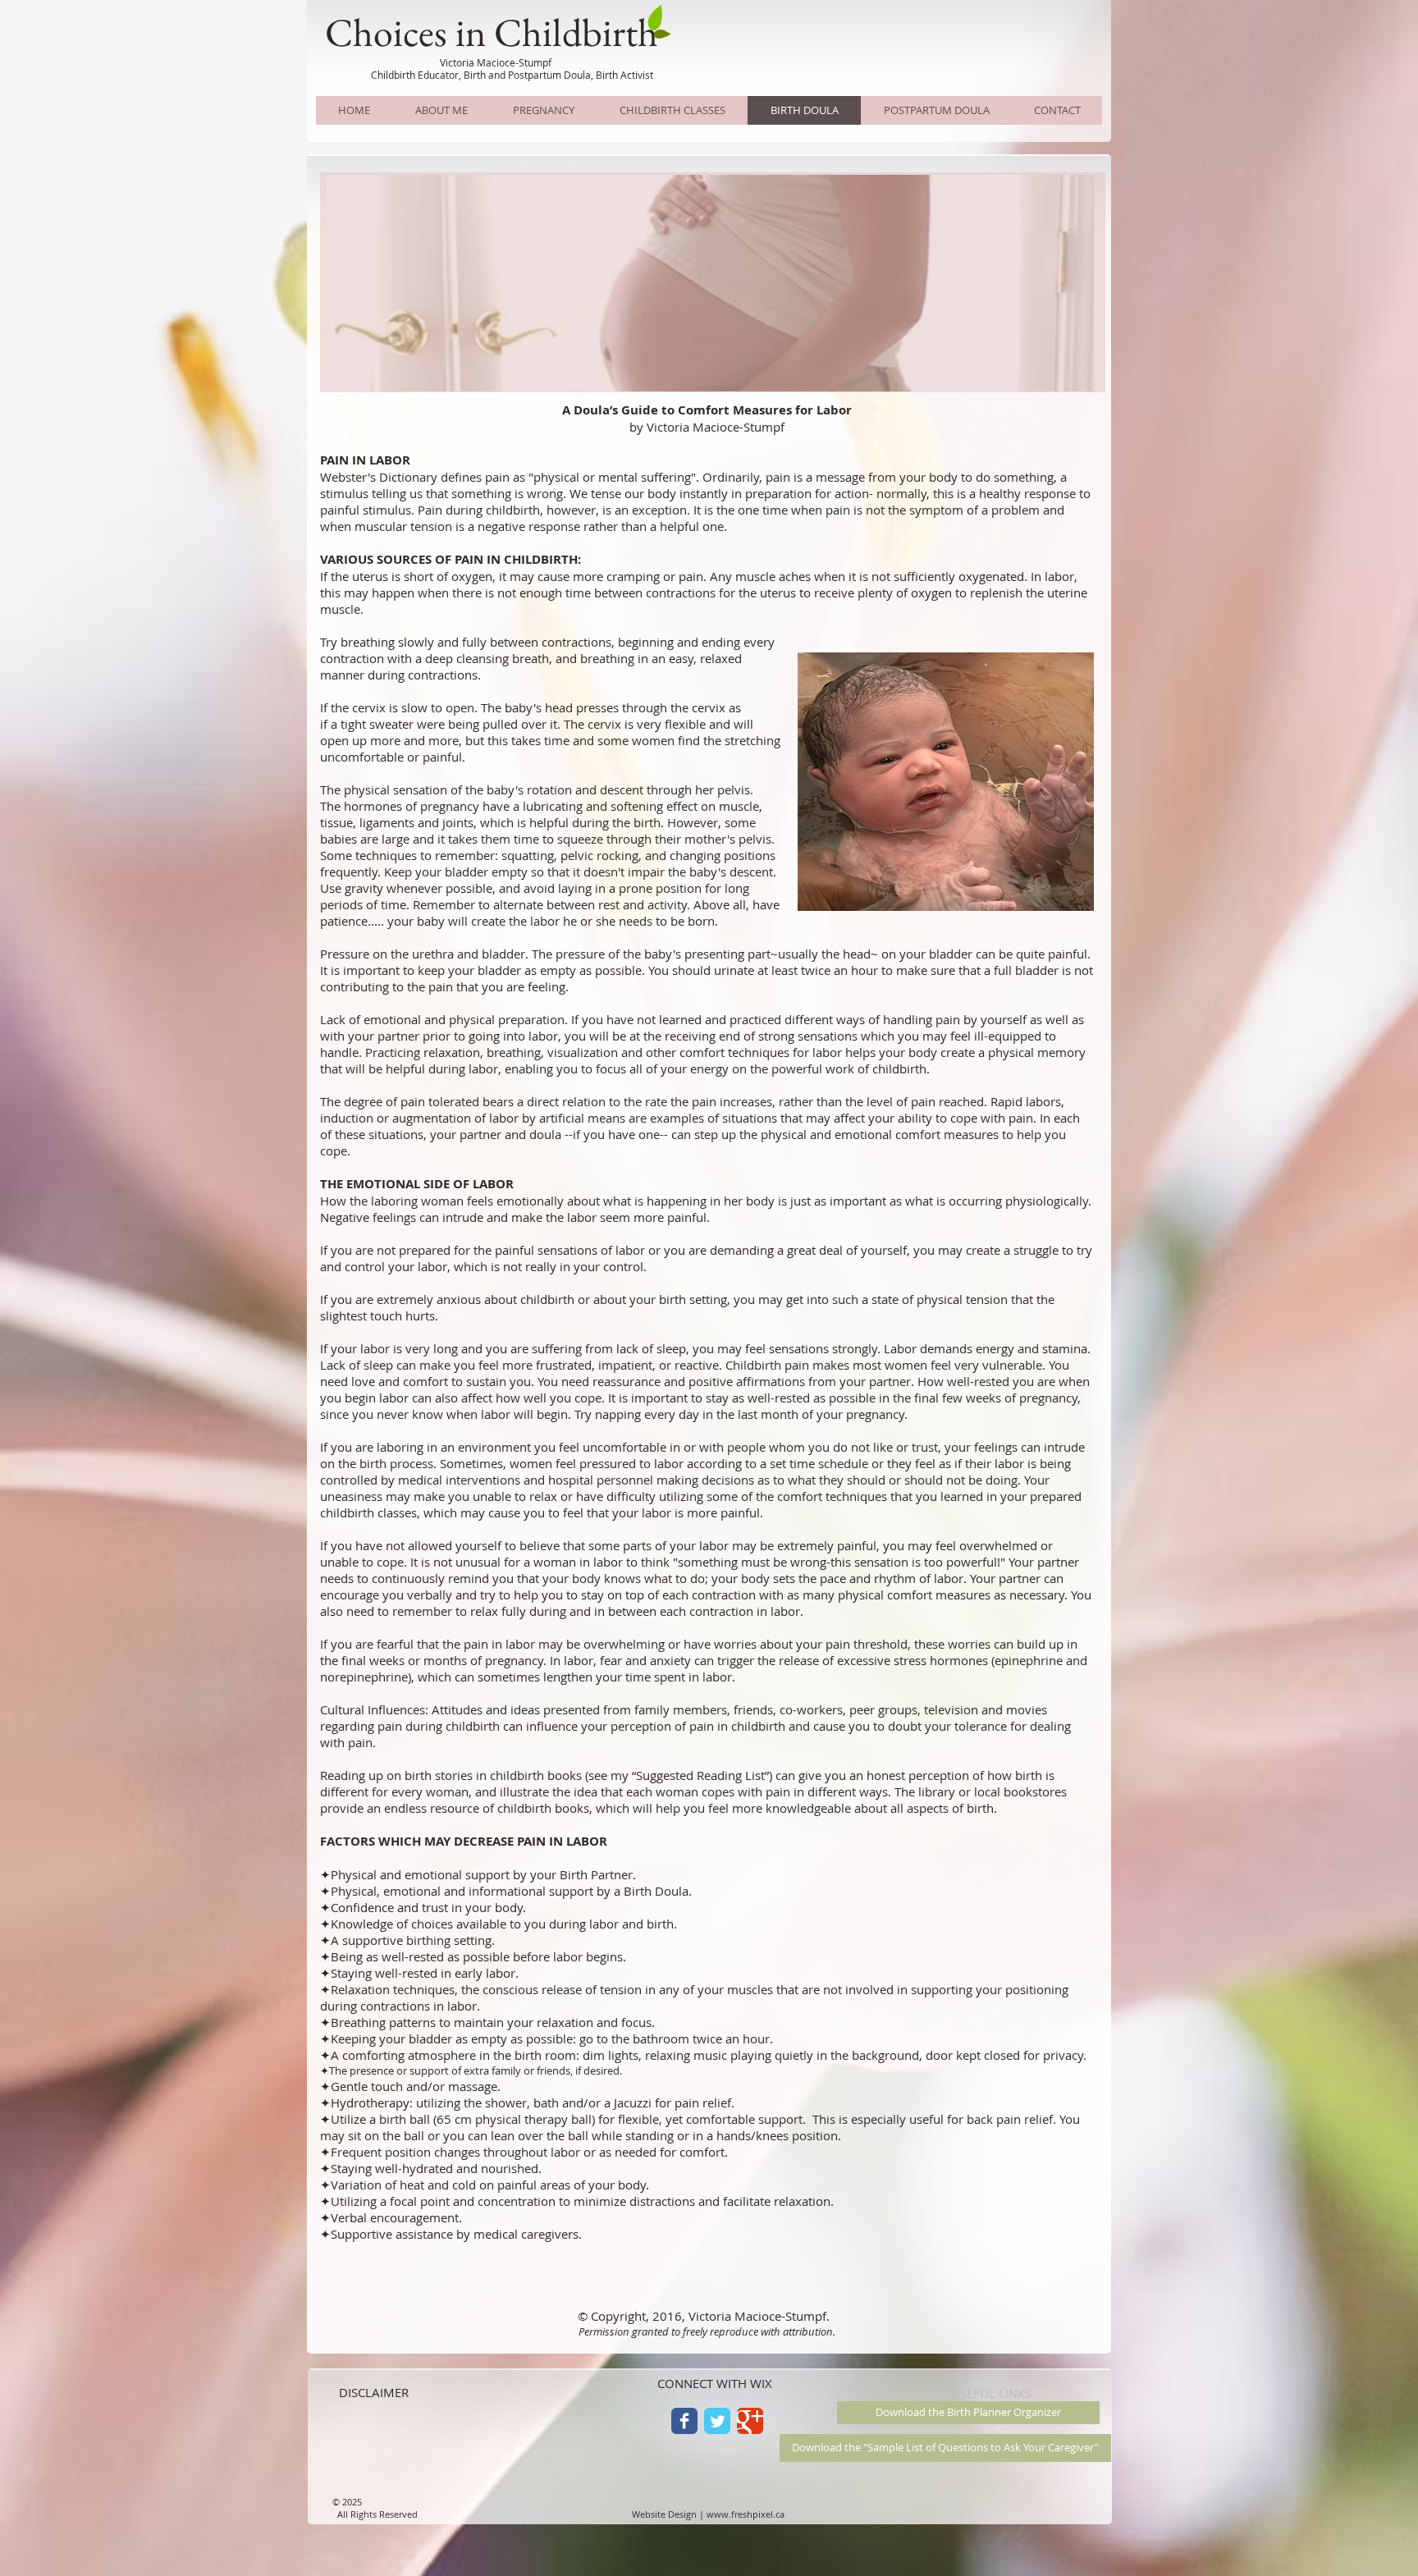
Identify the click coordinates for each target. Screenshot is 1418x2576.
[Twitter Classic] (717, 2421)
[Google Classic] (750, 2421)
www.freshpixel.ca (746, 2514)
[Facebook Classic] (684, 2421)
